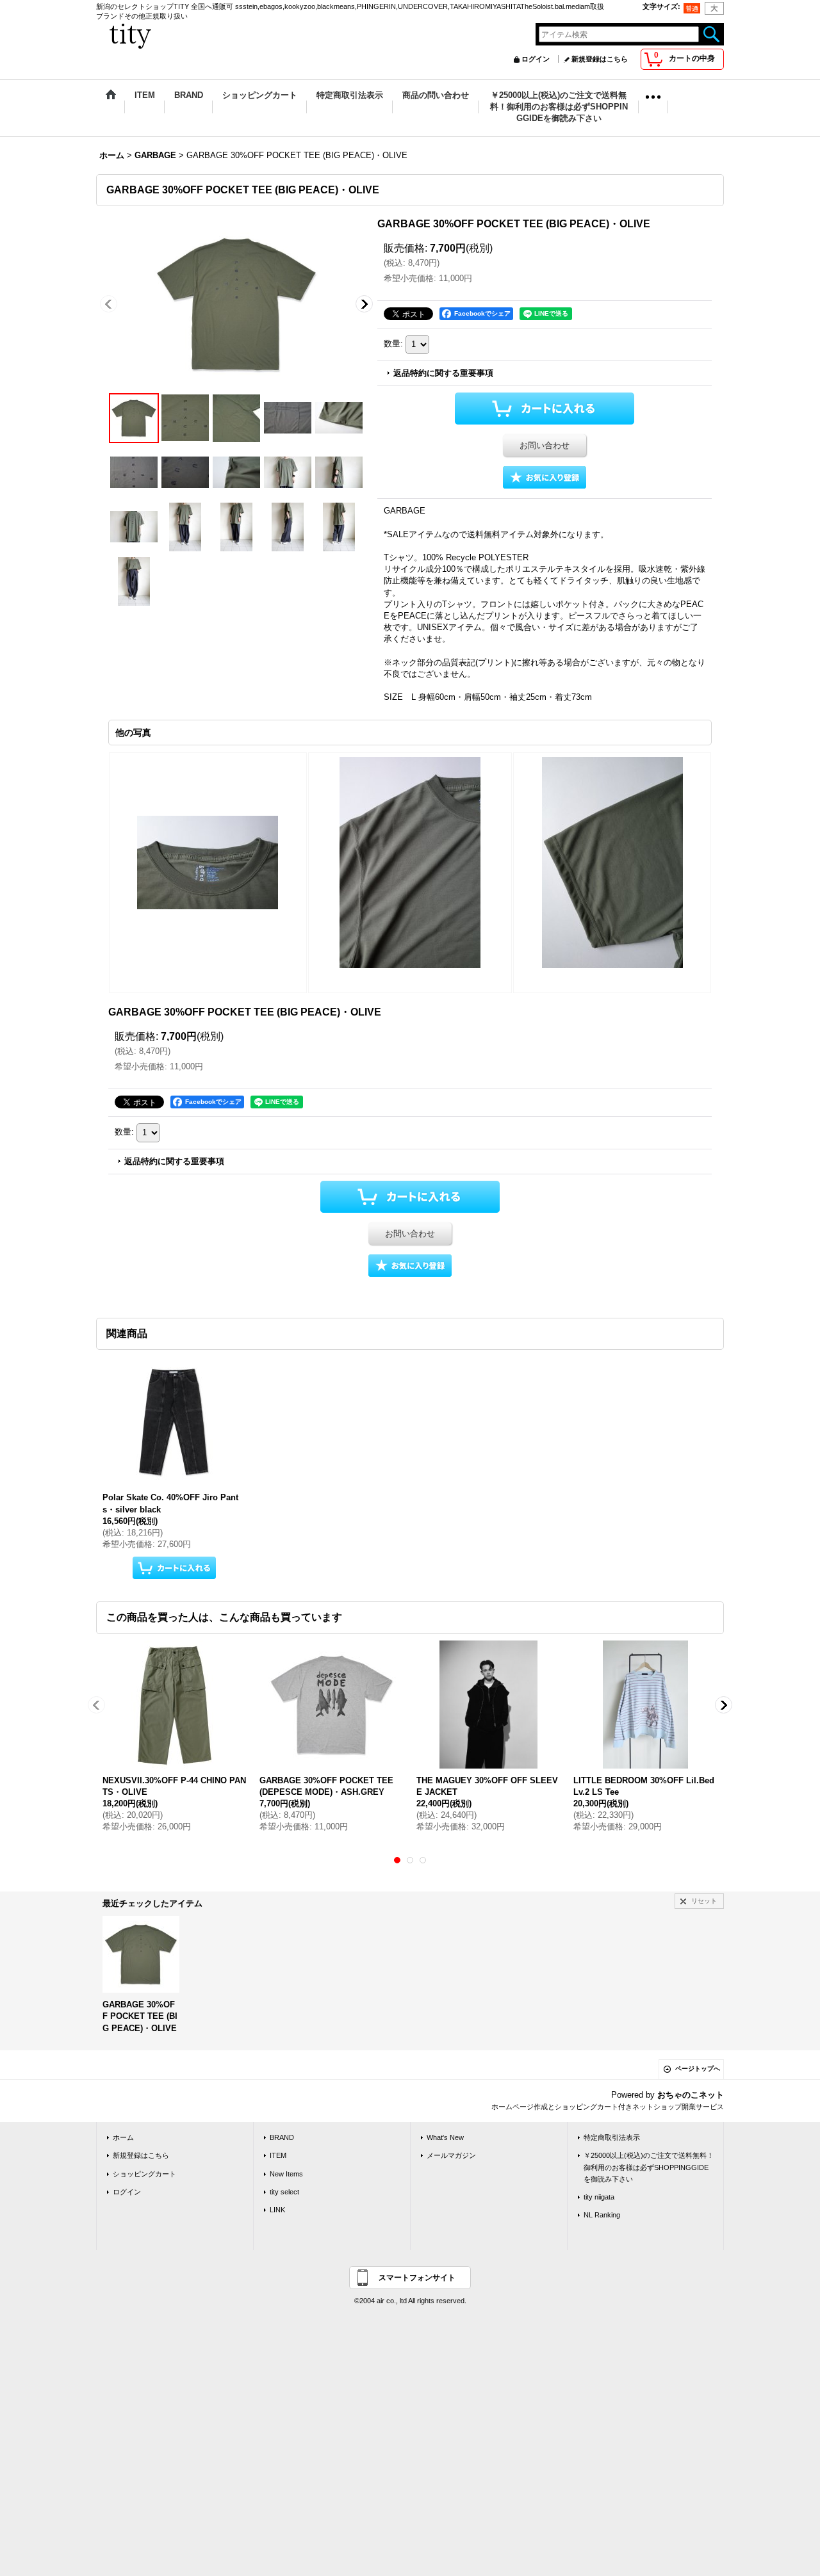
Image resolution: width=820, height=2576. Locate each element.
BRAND (282, 2137)
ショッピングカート (144, 2174)
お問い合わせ (545, 445)
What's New (445, 2137)
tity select (284, 2192)
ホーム (123, 2137)
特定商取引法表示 (612, 2137)
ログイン (536, 59)
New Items (286, 2174)
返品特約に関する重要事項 (443, 373)
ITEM (278, 2155)
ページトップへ (698, 2069)
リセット (704, 1901)
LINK (277, 2210)
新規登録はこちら (600, 59)
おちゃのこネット (691, 2095)
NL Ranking (602, 2215)
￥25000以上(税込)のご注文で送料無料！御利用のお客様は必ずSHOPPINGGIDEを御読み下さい (649, 2167)
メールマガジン (451, 2155)
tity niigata (599, 2197)
